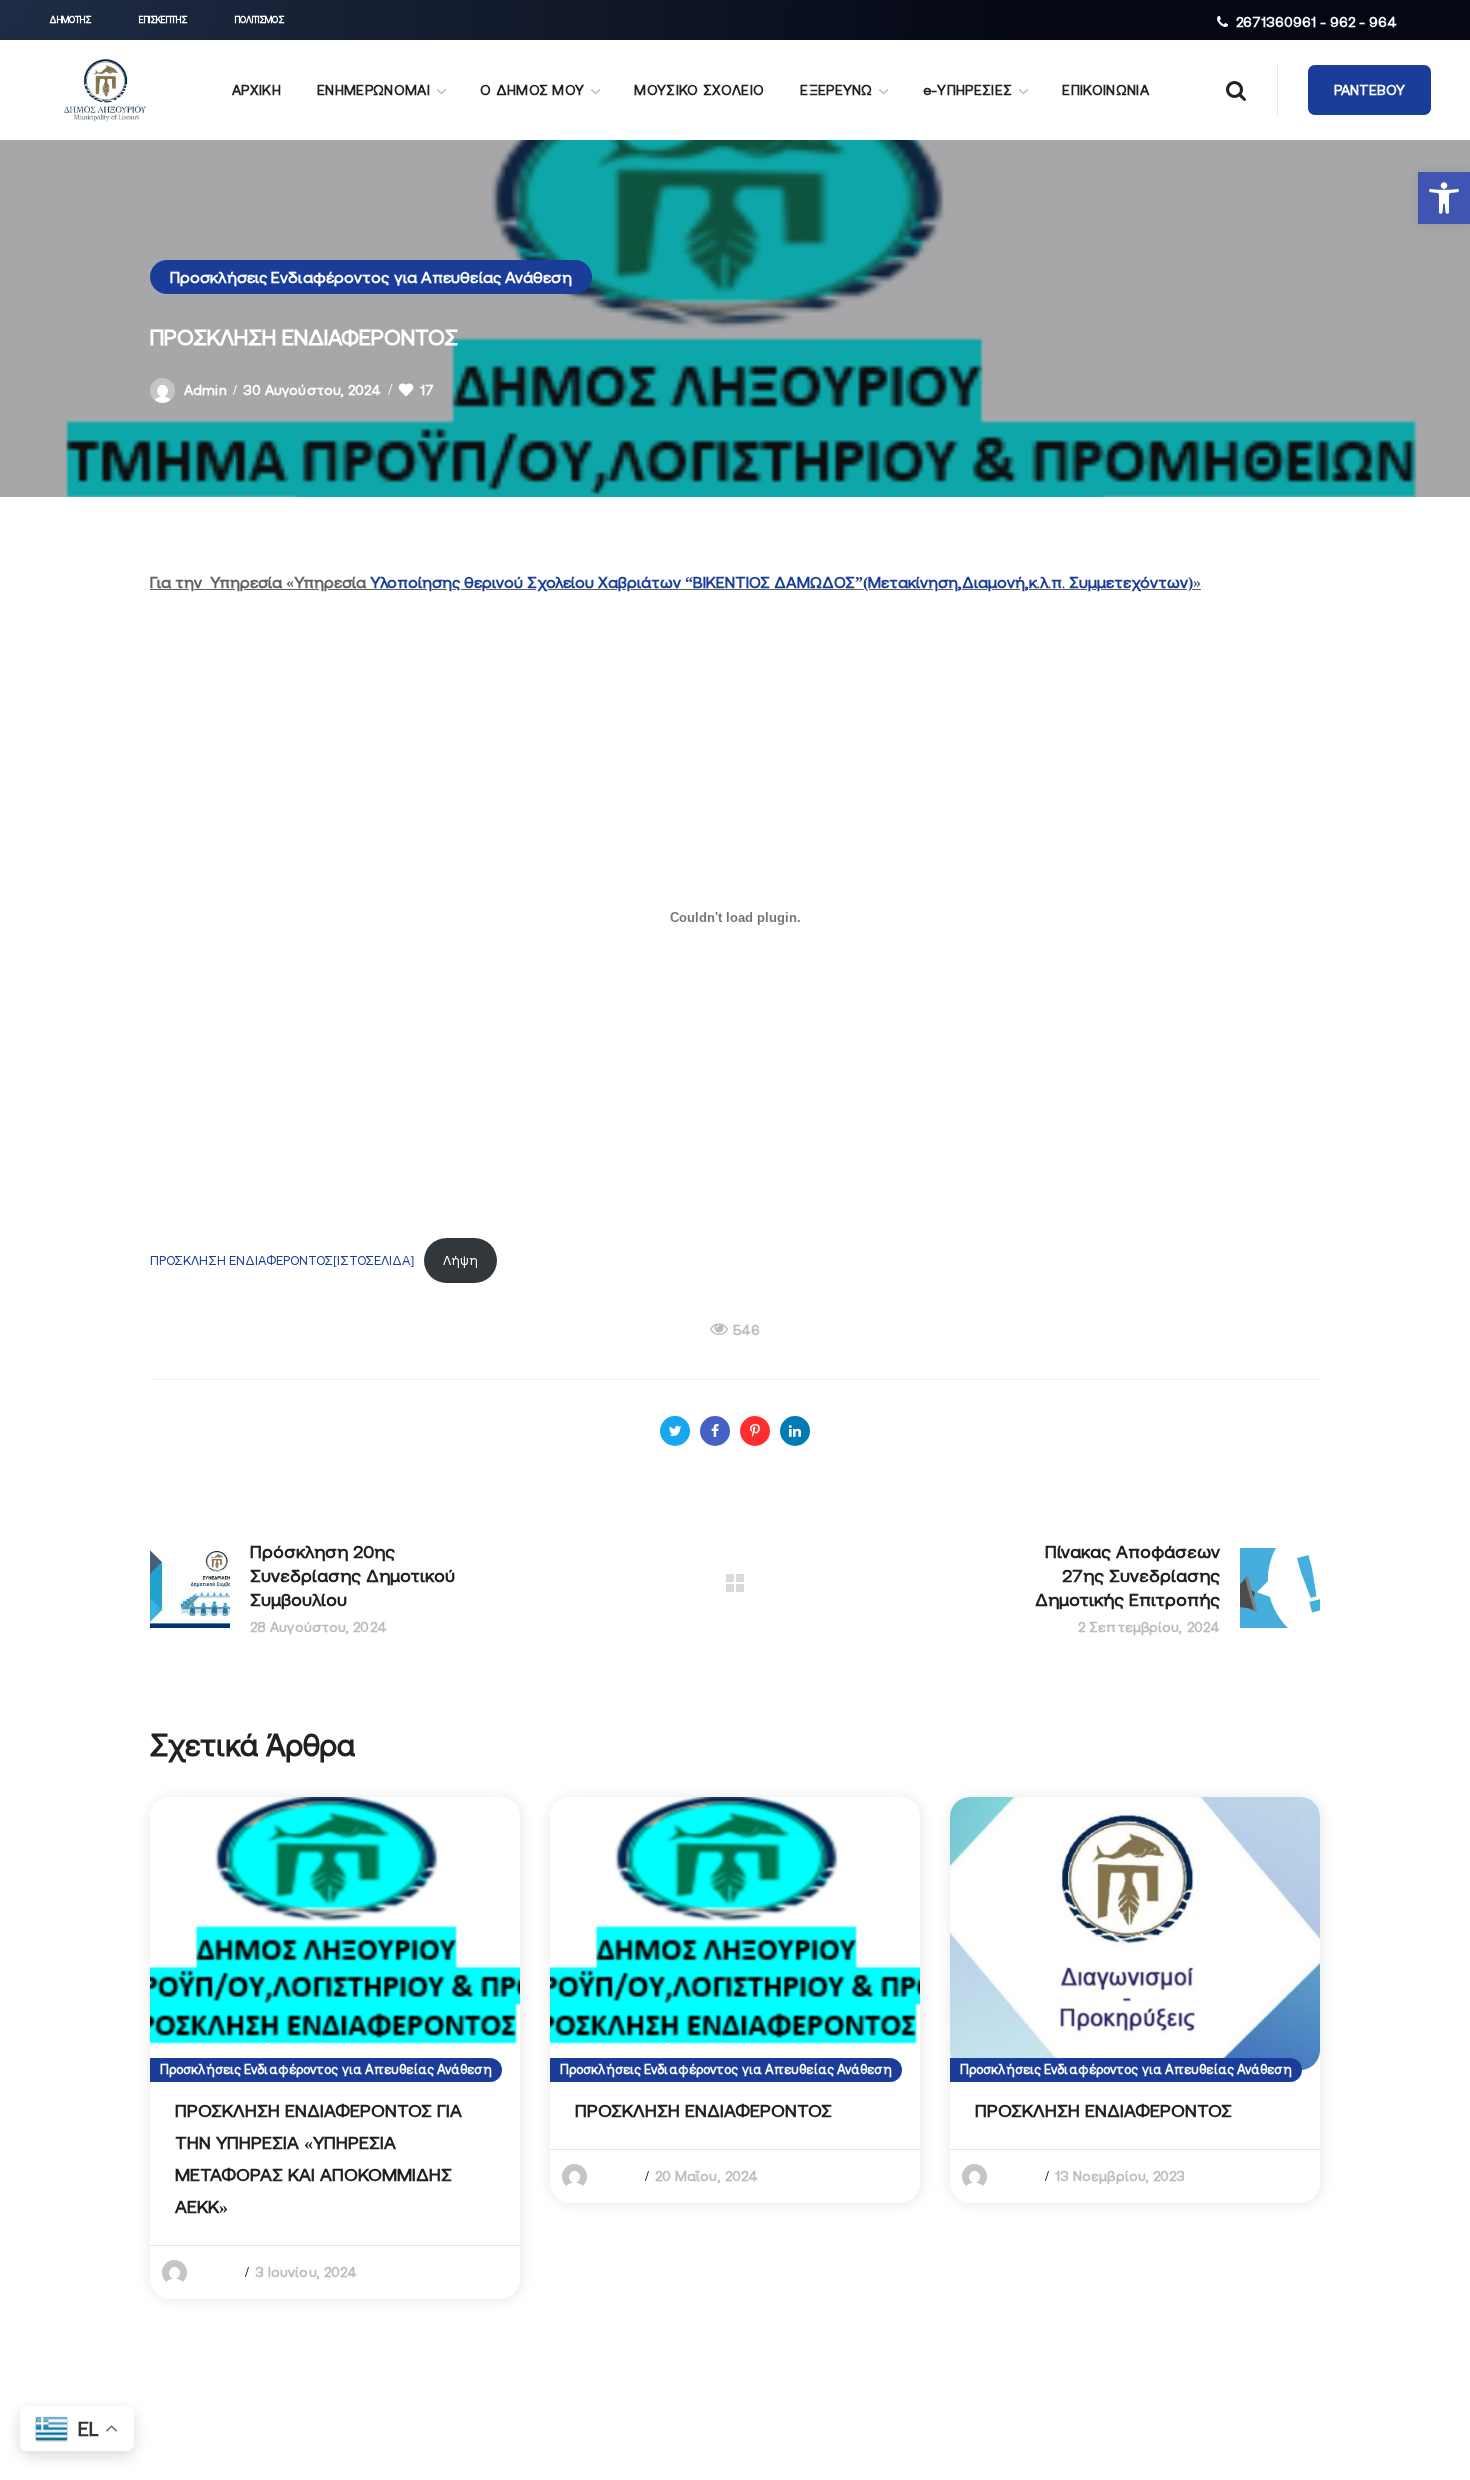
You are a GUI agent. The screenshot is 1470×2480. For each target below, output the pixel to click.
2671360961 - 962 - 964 (1316, 22)
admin (205, 390)
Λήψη (460, 1260)
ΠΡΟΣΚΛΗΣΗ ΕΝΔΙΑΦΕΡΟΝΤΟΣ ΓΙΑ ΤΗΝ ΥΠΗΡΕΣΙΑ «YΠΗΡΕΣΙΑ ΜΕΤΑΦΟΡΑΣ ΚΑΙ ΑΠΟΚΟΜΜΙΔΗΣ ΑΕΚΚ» (318, 2158)
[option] (335, 2048)
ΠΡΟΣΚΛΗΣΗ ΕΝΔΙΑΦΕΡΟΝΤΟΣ (703, 2110)
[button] (1444, 198)
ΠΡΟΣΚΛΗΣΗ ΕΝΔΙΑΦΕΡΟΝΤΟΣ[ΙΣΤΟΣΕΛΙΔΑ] (282, 1260)
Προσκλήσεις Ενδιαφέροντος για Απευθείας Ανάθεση (371, 277)
